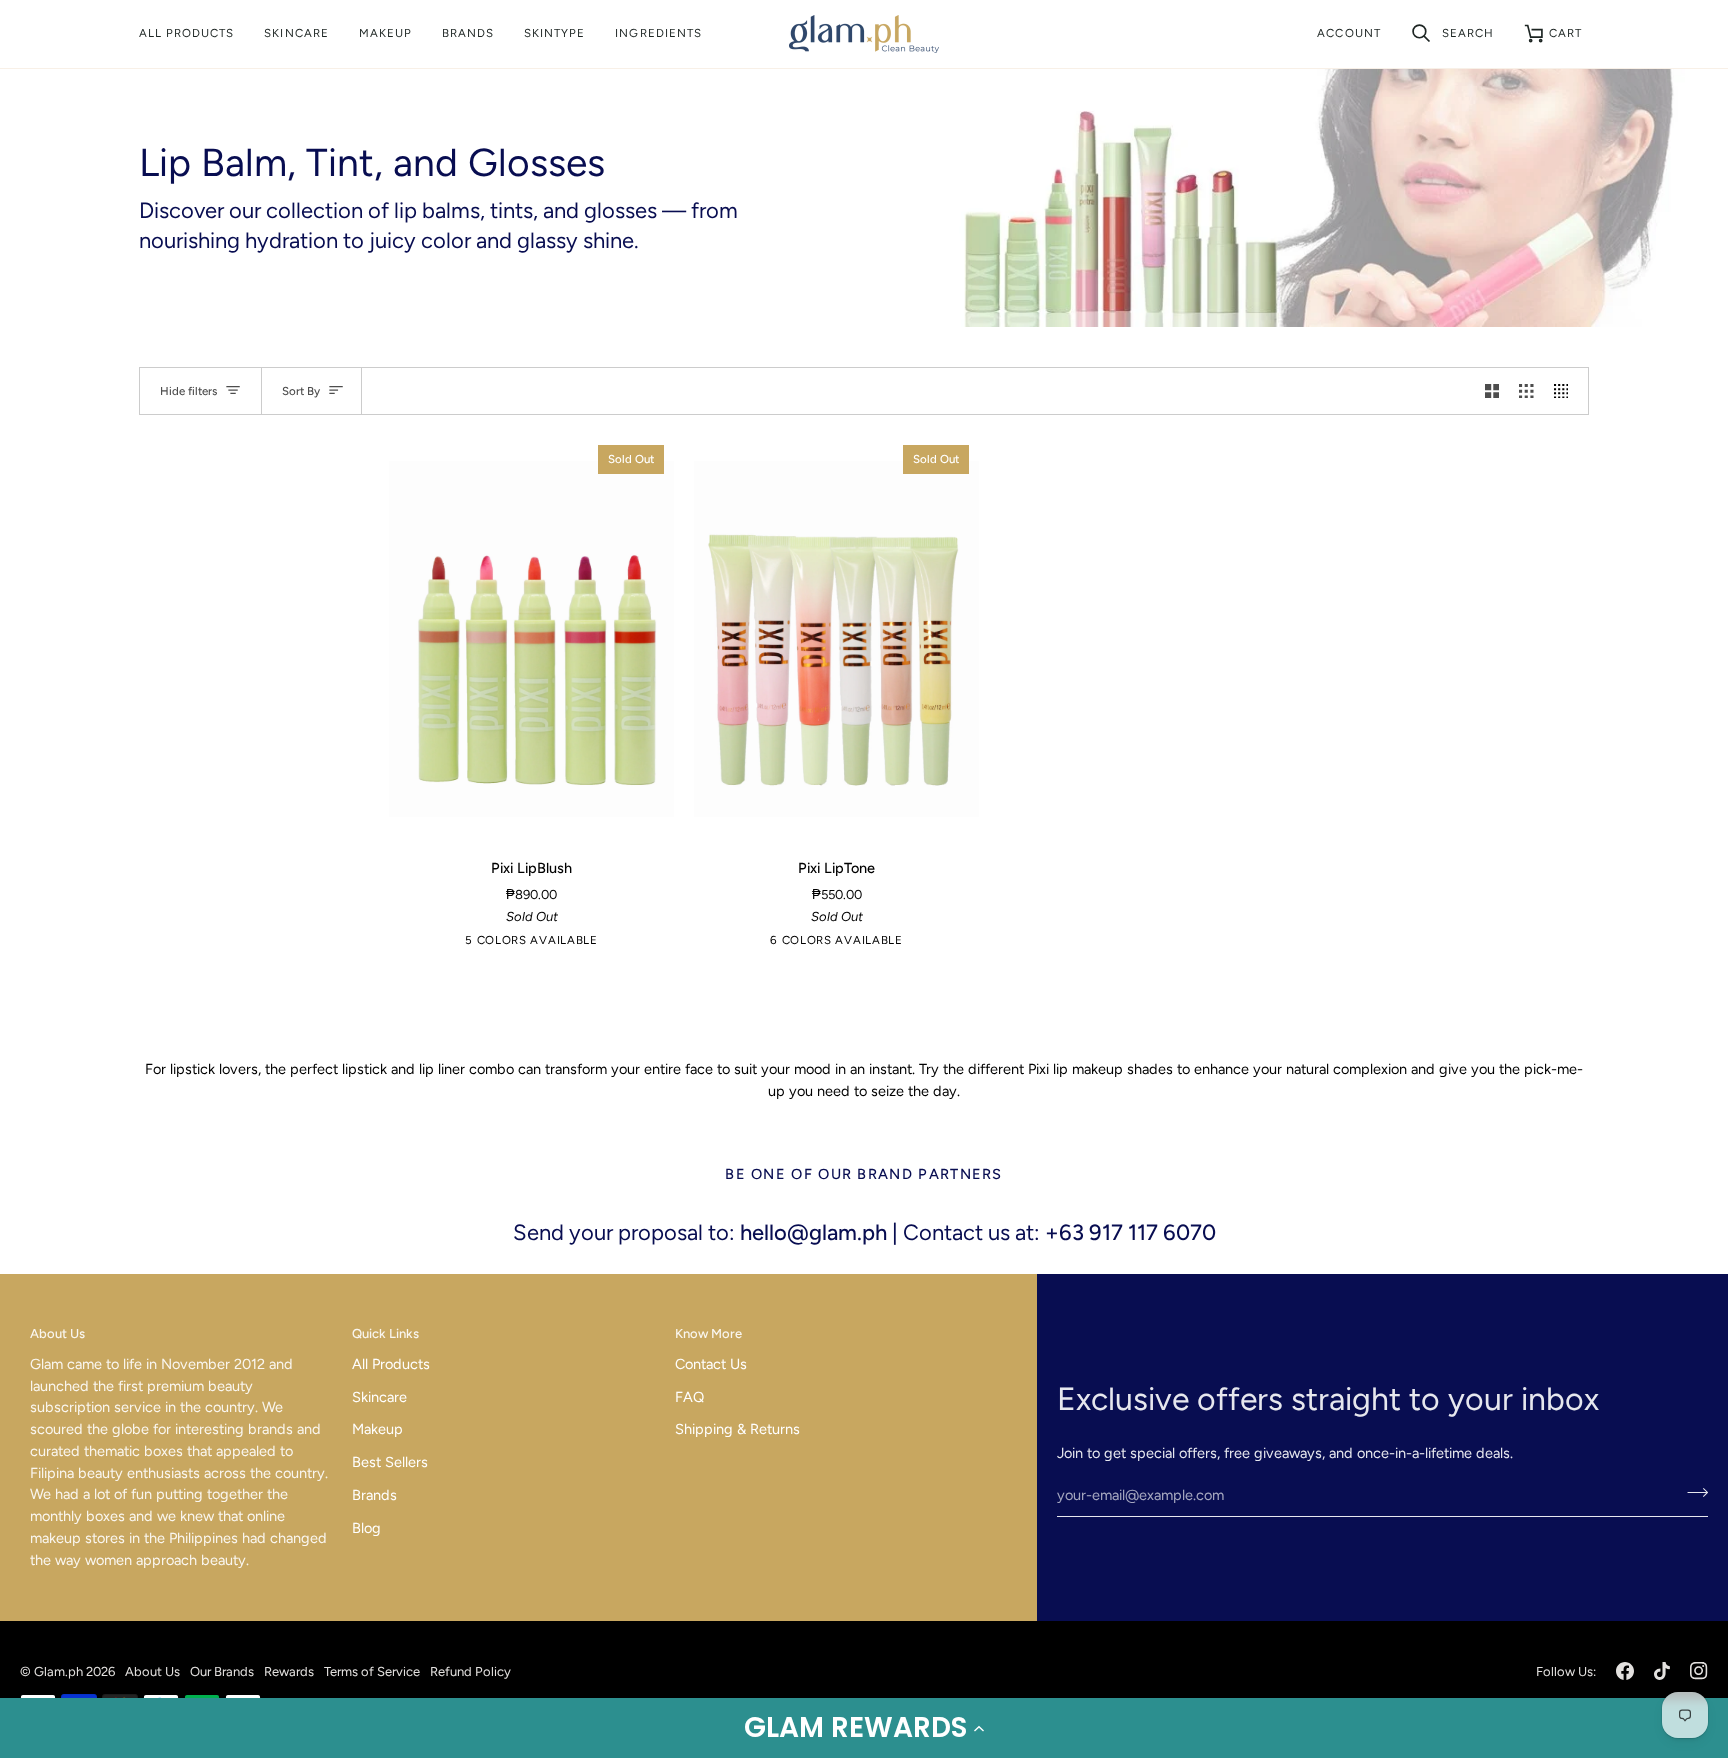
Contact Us (711, 1364)
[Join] (1691, 1493)
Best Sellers (390, 1462)
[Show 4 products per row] (1566, 391)
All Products (391, 1364)
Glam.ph (58, 1671)
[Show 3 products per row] (1526, 391)
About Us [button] (57, 1333)
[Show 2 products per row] (1492, 391)
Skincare (379, 1397)
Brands (374, 1495)
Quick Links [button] (385, 1333)
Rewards (289, 1671)
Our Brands (222, 1671)
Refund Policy (470, 1671)
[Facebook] (1625, 1671)
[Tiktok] (1662, 1671)
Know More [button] (708, 1333)
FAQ (689, 1397)
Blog (366, 1528)
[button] (864, 1728)
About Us (152, 1671)
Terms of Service (372, 1671)
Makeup (377, 1429)
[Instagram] (1699, 1671)
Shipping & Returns (737, 1429)
